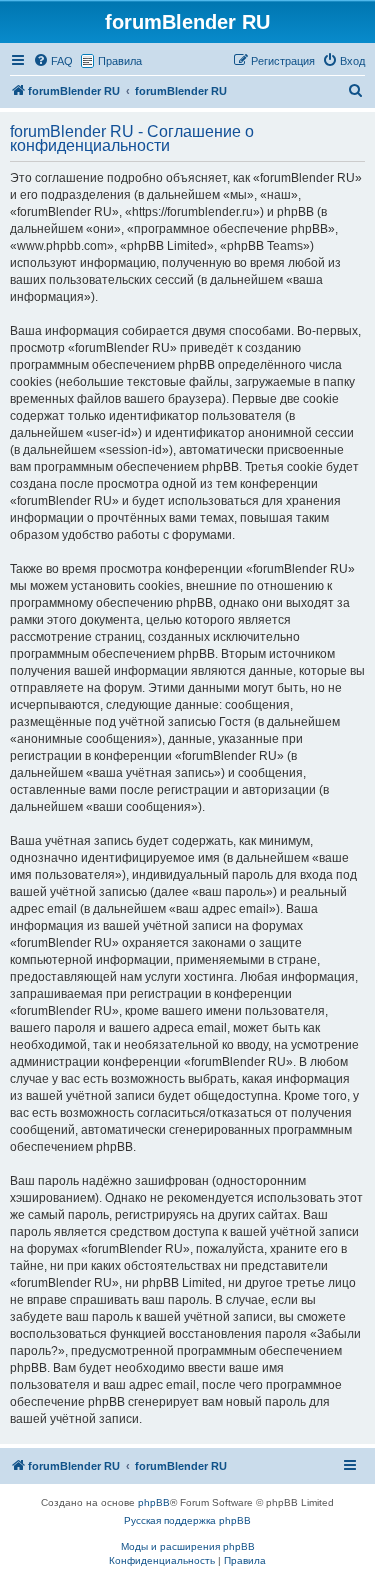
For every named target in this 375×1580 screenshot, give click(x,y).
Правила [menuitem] (120, 61)
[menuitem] (53, 61)
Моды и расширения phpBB (188, 1546)
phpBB (154, 1502)
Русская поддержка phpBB (187, 1520)
